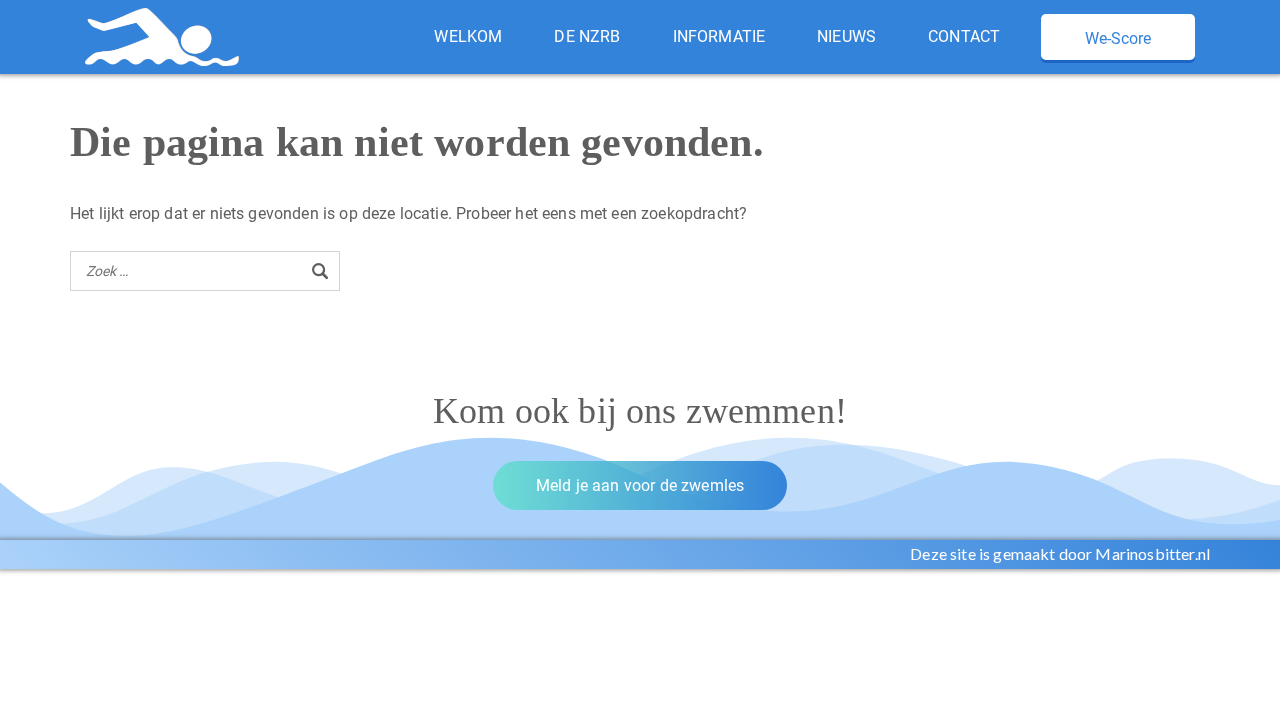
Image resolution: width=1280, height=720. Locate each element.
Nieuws (846, 36)
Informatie (719, 36)
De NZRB (587, 36)
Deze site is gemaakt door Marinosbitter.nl (1060, 553)
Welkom (468, 36)
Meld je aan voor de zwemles (640, 485)
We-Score (1118, 38)
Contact (964, 36)
